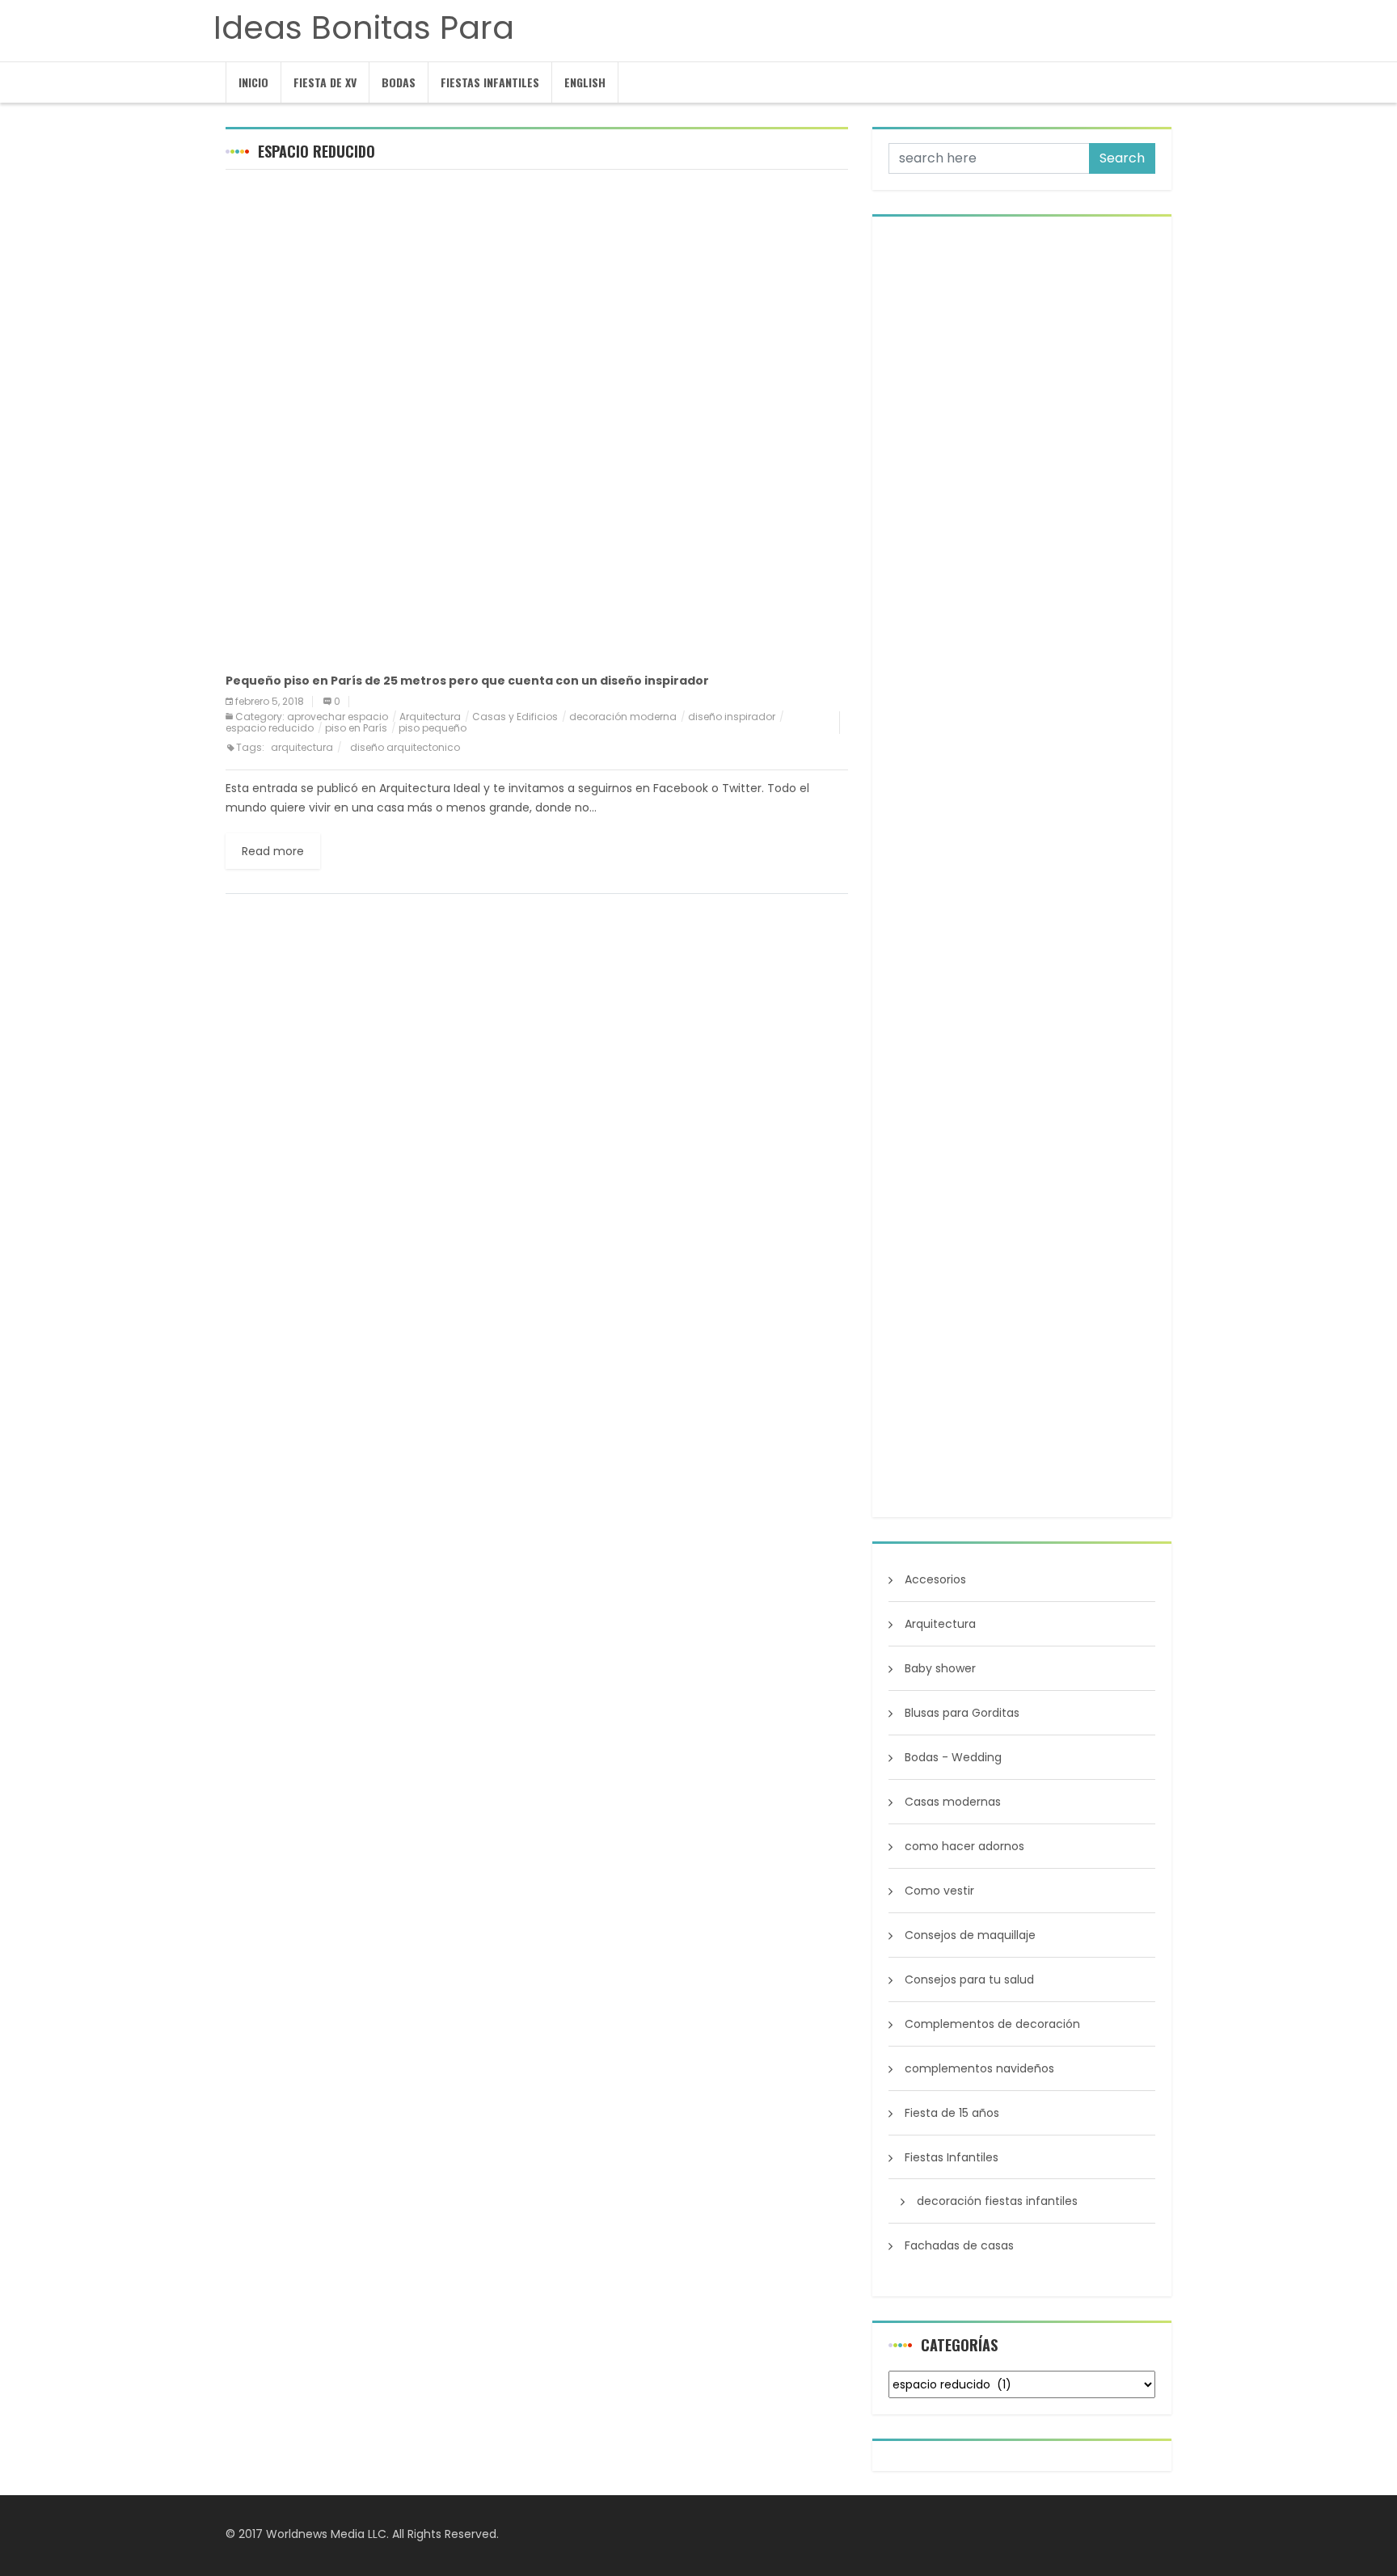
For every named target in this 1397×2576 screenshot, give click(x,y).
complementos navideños (979, 2068)
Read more (273, 851)
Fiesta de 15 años (952, 2113)
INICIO (253, 82)
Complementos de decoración (992, 2024)
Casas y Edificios (515, 717)
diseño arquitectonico (405, 747)
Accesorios (935, 1579)
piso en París (356, 728)
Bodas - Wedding (953, 1757)
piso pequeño (433, 728)
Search (1122, 158)
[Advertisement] (537, 299)
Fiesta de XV (325, 82)
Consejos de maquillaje (970, 1935)
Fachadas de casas (959, 2245)
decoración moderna (623, 717)
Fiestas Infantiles (490, 82)
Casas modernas (953, 1802)
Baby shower (940, 1668)
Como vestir (939, 1891)
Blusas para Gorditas (962, 1713)
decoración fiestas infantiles (997, 2201)
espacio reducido (270, 728)
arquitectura (302, 747)
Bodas (399, 82)
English (585, 82)
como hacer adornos (964, 1846)
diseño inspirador (732, 717)
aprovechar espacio (338, 717)
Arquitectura (430, 717)
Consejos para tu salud (969, 1979)
